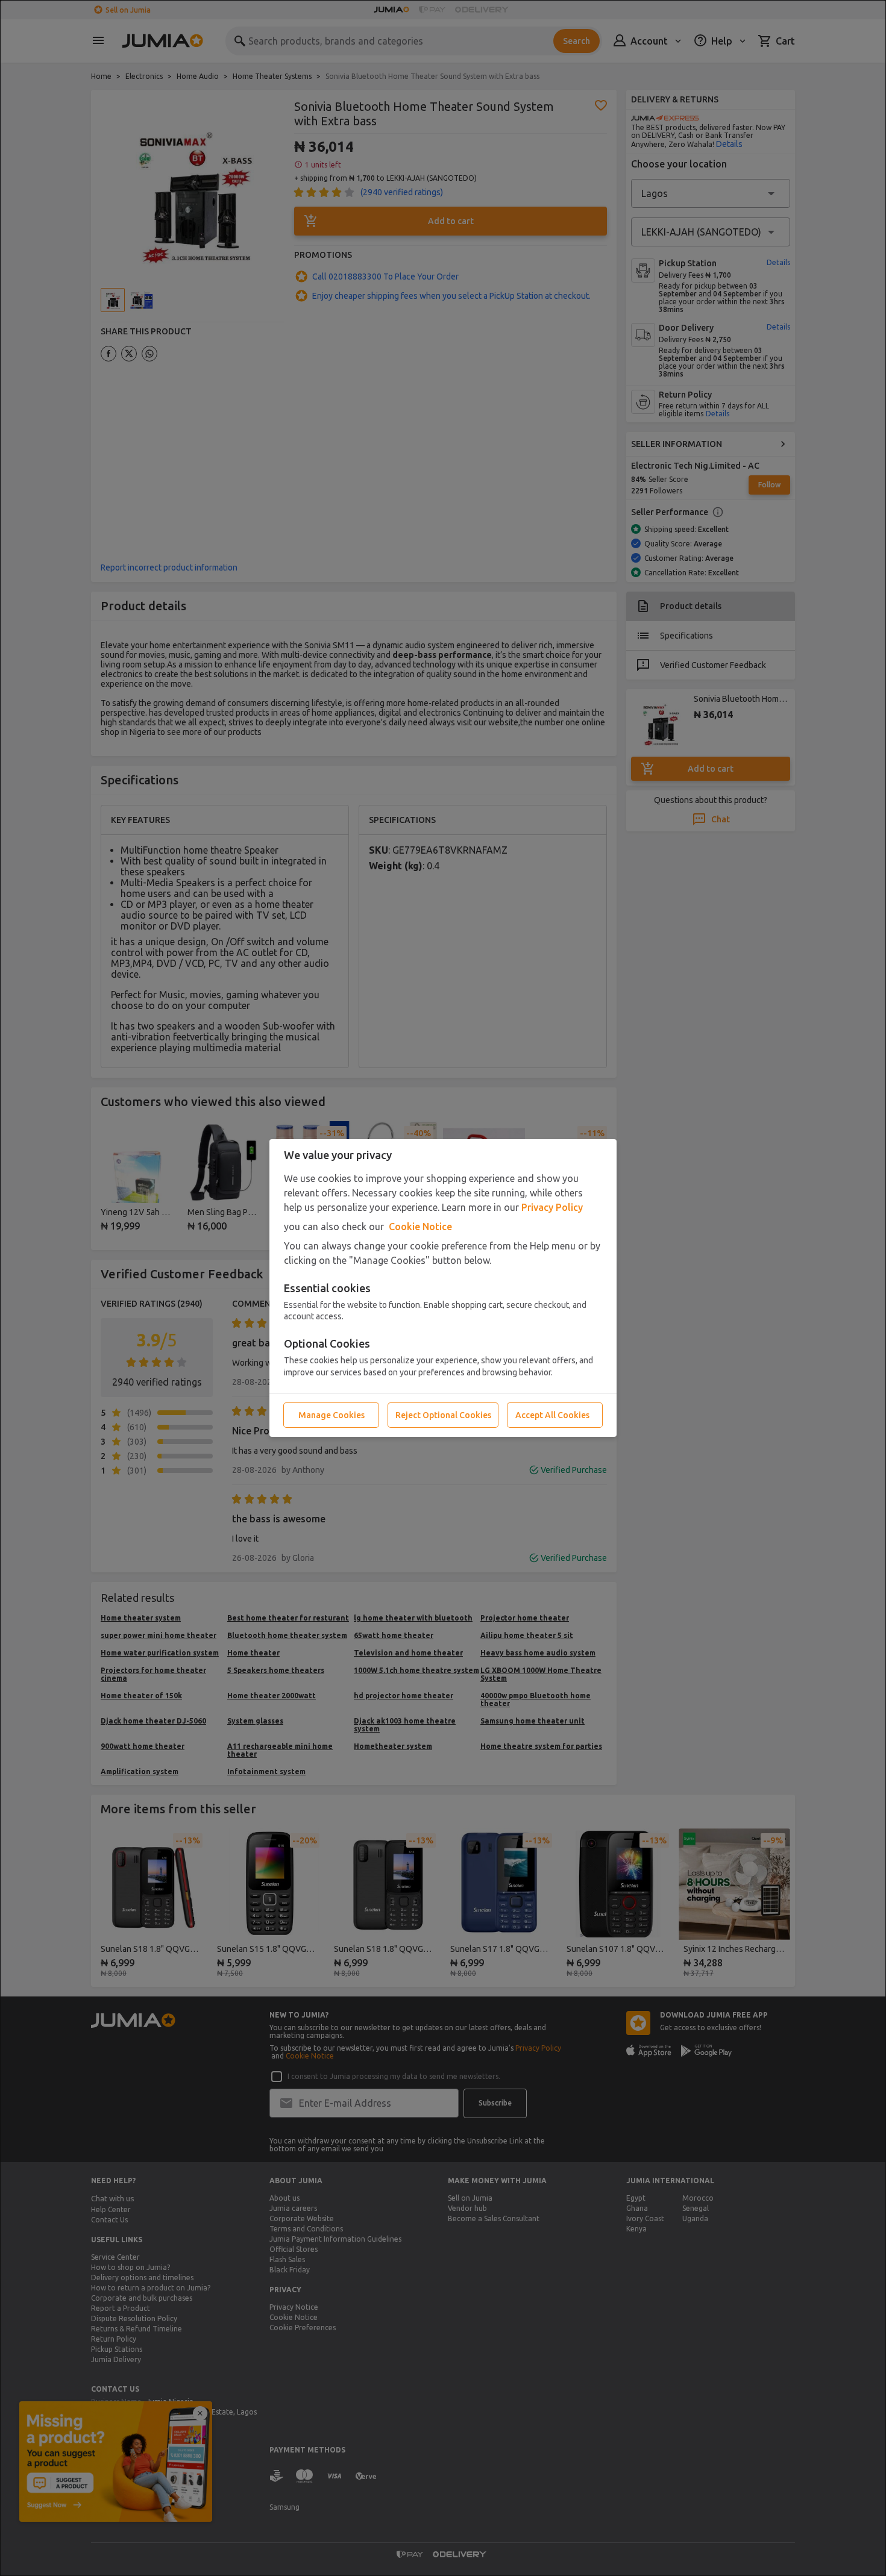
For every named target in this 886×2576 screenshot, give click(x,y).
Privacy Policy (552, 1207)
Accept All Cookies (552, 1415)
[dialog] (443, 1288)
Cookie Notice (420, 1227)
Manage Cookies (331, 1415)
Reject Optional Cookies (443, 1415)
